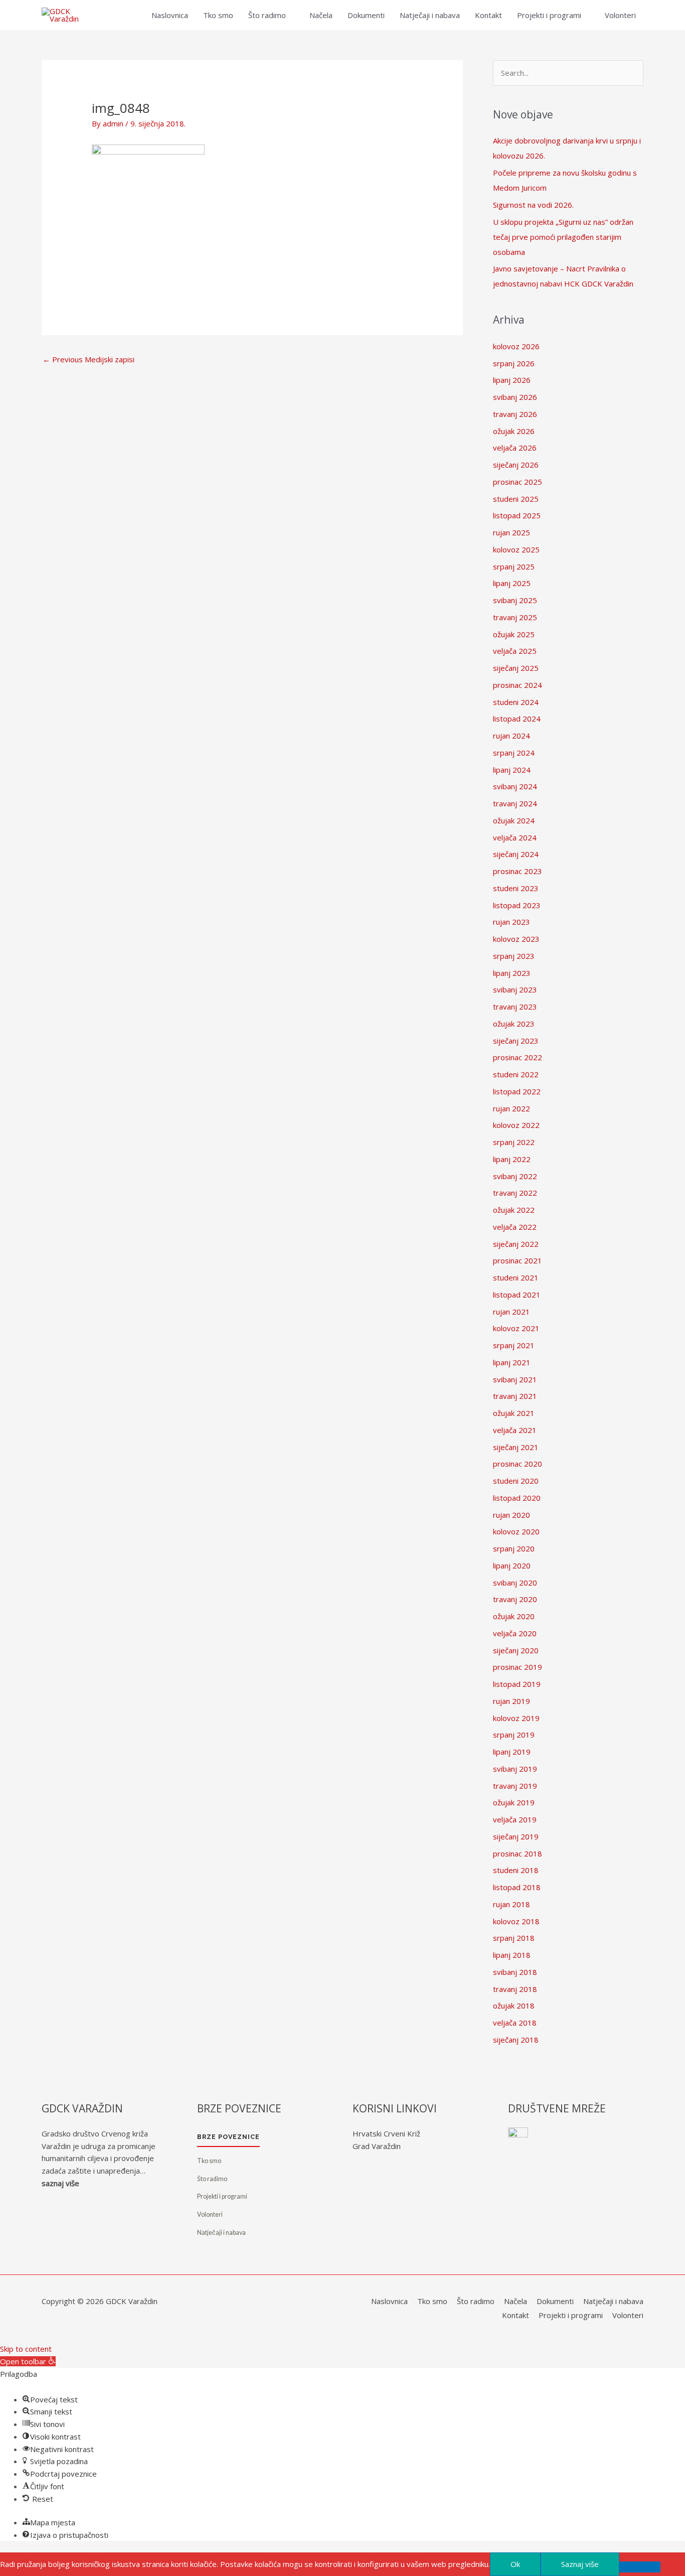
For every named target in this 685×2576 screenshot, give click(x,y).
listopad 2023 (517, 905)
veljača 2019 (515, 1819)
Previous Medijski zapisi (89, 359)
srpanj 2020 (514, 1548)
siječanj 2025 (516, 668)
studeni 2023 (516, 888)
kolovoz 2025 (516, 549)
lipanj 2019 (512, 1752)
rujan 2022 (511, 1108)
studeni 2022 (516, 1074)
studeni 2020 (516, 1481)
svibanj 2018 (515, 1972)
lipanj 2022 (512, 1159)
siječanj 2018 (516, 2040)
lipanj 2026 (512, 380)
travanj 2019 (515, 1786)
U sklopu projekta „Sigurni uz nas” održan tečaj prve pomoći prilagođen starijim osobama (563, 237)
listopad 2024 (517, 719)
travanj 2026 (515, 414)
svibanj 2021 (515, 1379)
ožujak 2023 (514, 1024)
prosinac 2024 (518, 685)
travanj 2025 (515, 617)
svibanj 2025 (515, 600)
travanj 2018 (515, 1989)
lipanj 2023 (512, 973)
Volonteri (620, 15)
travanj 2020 (515, 1599)
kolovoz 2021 (516, 1328)
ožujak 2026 (514, 431)
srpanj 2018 (514, 1938)
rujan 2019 (511, 1701)
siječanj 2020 (516, 1650)
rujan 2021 (511, 1312)
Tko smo (218, 15)
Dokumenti (366, 15)
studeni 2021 (516, 1277)
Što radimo (267, 15)
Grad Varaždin (377, 2146)
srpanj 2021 (514, 1345)
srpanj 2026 (514, 363)
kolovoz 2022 (516, 1125)
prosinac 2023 (518, 871)
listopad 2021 (517, 1295)
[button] (28, 2361)
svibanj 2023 (515, 989)
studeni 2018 (516, 1870)
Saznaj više (580, 2564)
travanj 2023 (515, 1007)
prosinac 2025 (518, 482)
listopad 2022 (517, 1091)
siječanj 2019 (516, 1836)
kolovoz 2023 (516, 939)
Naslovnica (170, 15)
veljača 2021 (515, 1430)
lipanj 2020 (512, 1565)
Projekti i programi (549, 15)
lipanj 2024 (512, 770)
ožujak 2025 (514, 634)
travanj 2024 (515, 803)
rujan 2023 (511, 922)
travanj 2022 (515, 1193)
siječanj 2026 (516, 465)
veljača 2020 (515, 1633)
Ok (515, 2564)
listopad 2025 (517, 515)
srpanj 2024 (514, 753)
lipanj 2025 (512, 583)
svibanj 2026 (515, 397)
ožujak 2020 (514, 1616)
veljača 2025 (515, 651)
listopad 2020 (517, 1498)
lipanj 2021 (512, 1362)
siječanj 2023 (516, 1041)
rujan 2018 (511, 1904)
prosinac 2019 (518, 1667)
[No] (640, 2567)
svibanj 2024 (515, 786)
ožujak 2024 (514, 820)
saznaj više (60, 2183)
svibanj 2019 (515, 1769)
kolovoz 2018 (516, 1921)
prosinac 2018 (518, 1853)
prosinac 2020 (518, 1464)
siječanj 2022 (516, 1244)
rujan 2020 (511, 1515)
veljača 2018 (515, 2023)
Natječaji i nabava (430, 15)
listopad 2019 (517, 1684)
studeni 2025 (516, 499)
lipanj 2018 (512, 1955)
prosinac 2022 (518, 1057)
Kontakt (488, 15)
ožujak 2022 (514, 1210)
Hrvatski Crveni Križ (386, 2133)
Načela (321, 15)
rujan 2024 (511, 736)
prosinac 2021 (518, 1260)
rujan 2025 (511, 532)
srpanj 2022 (514, 1142)
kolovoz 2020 (516, 1531)
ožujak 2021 (514, 1413)
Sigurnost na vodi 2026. (533, 205)
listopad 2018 (517, 1887)
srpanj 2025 (514, 566)
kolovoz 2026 (516, 346)
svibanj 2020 (515, 1583)
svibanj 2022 (515, 1176)
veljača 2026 (515, 448)
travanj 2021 (515, 1396)
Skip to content (26, 2349)
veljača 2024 (515, 837)
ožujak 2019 (514, 1802)
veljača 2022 (515, 1227)
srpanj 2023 (514, 956)
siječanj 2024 (516, 854)
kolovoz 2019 (516, 1718)
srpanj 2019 (514, 1735)
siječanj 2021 (516, 1447)
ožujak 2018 (514, 2006)
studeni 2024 (516, 702)
